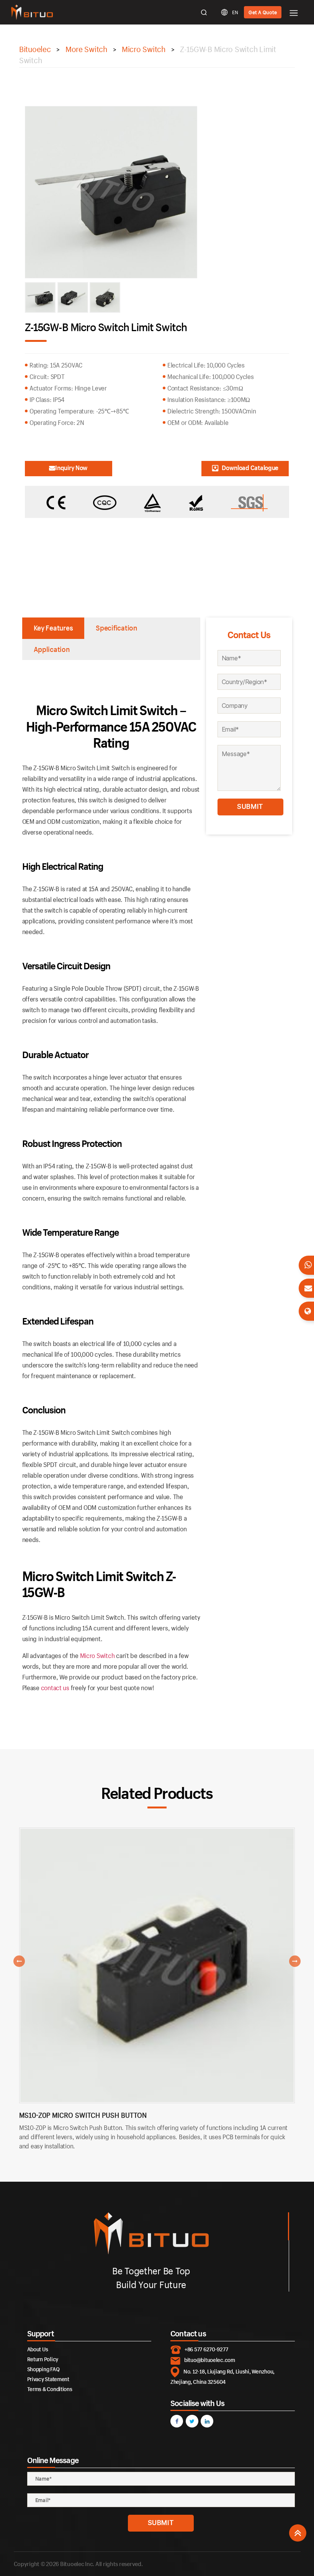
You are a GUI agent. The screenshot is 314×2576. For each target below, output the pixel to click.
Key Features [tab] (53, 628)
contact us (55, 1688)
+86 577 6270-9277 (206, 2349)
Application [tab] (52, 649)
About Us (38, 2349)
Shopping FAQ (43, 2369)
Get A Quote (263, 12)
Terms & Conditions (50, 2389)
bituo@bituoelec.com (210, 2360)
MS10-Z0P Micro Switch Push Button (83, 2115)
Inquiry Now (71, 468)
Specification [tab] (116, 628)
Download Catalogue (250, 468)
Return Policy (43, 2359)
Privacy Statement (48, 2379)
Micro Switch (97, 1656)
